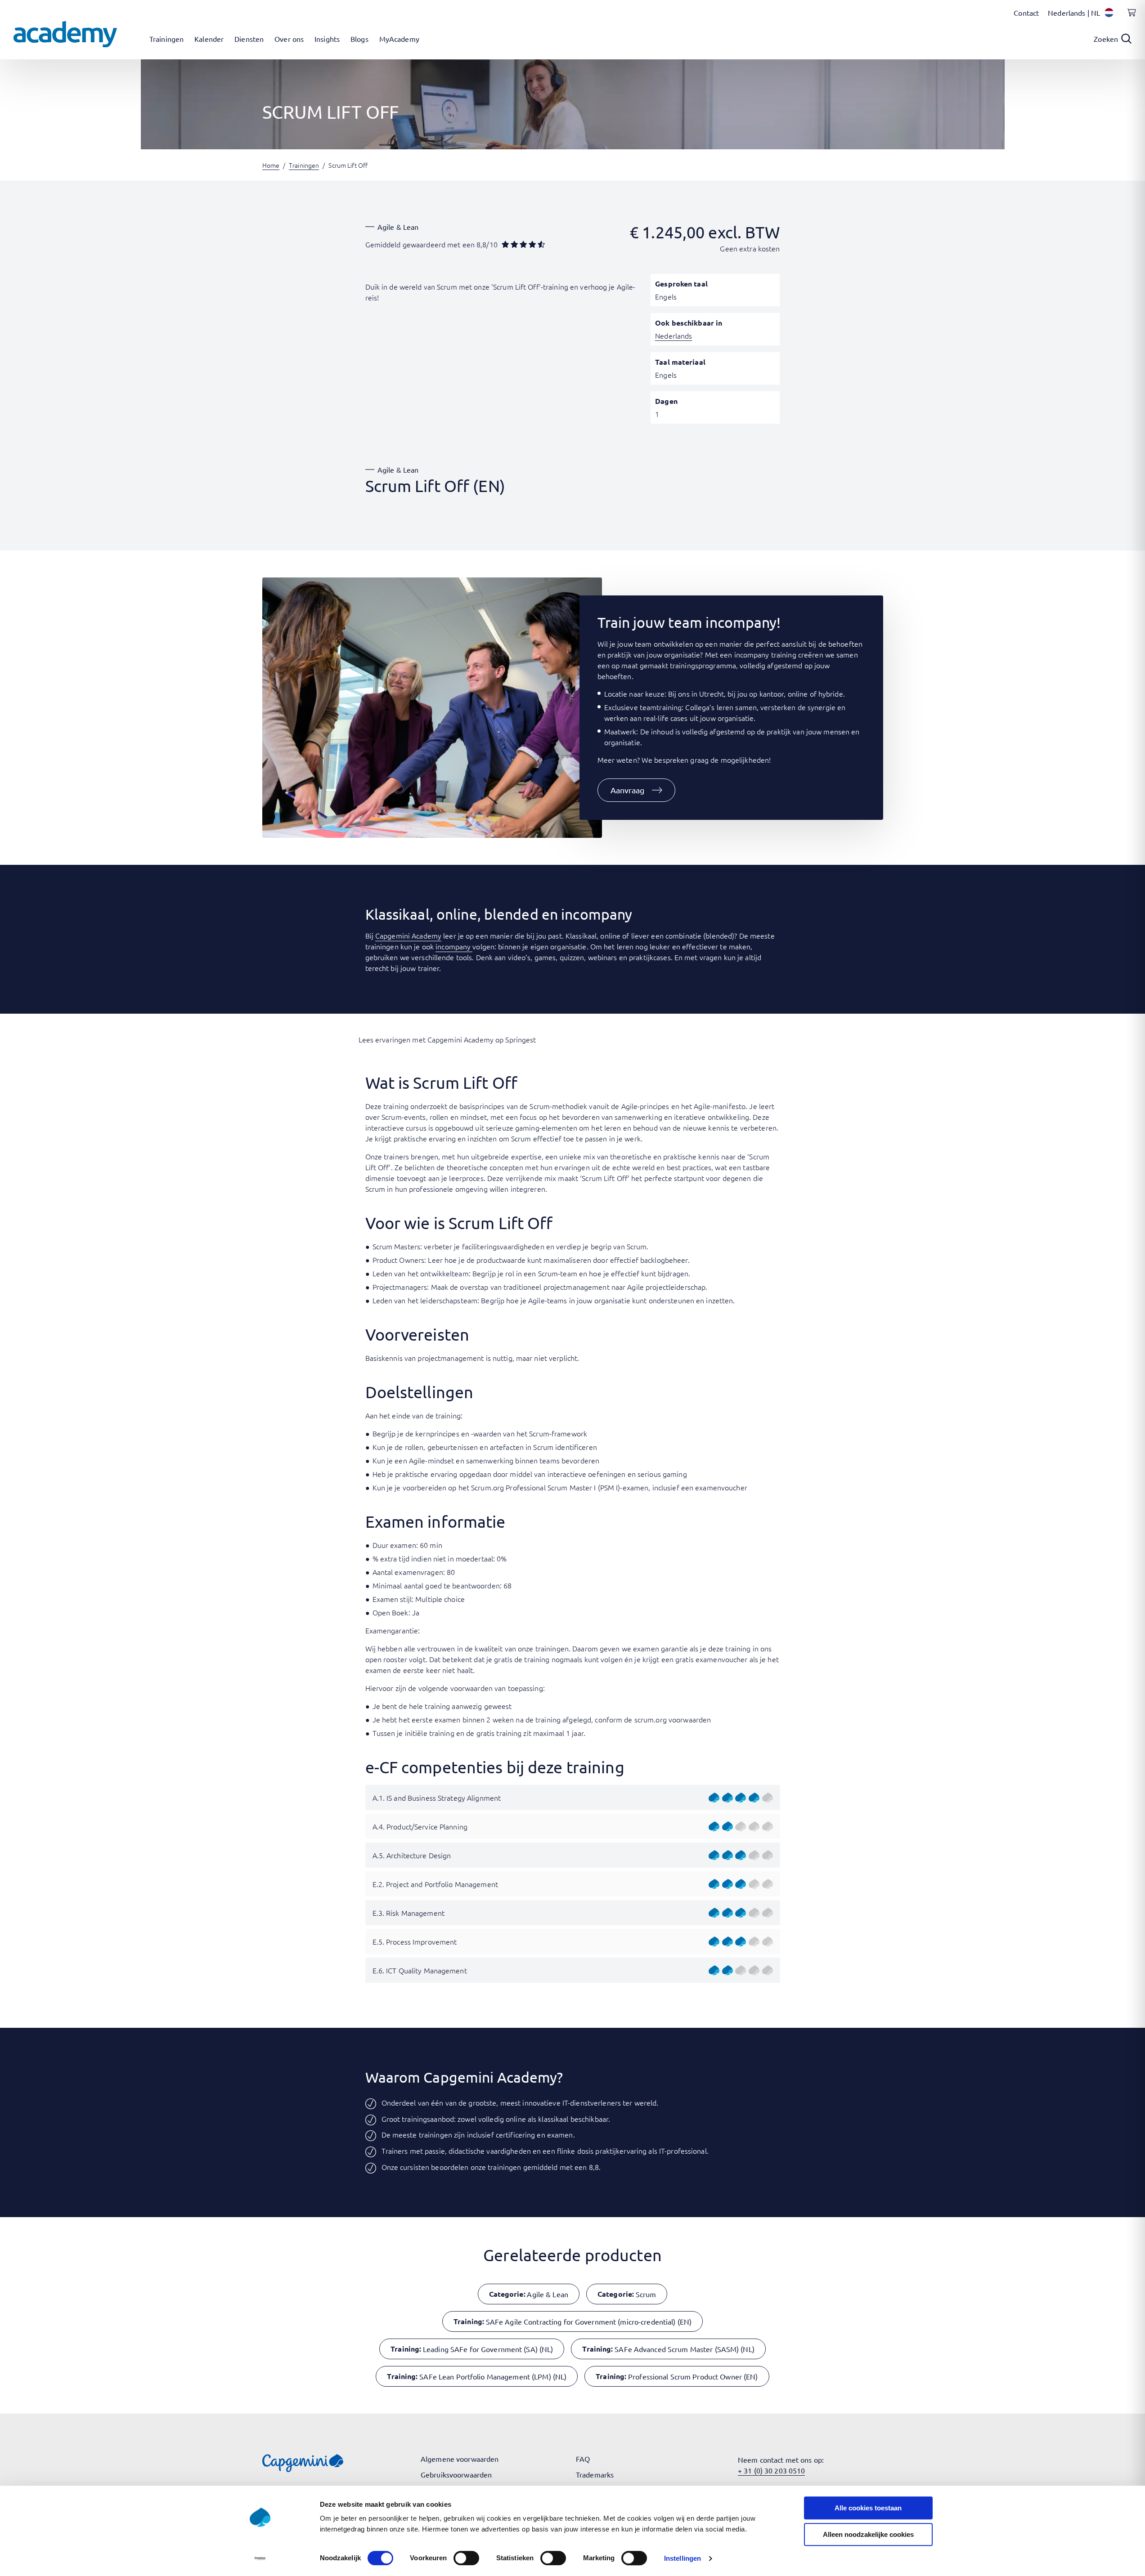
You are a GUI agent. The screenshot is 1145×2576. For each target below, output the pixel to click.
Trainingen (304, 165)
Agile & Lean (398, 227)
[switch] (466, 2558)
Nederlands (674, 335)
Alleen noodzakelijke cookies (868, 2534)
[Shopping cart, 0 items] (1129, 18)
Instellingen (683, 2558)
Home (271, 165)
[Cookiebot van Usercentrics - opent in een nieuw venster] (260, 2558)
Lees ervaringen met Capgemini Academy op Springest (447, 1039)
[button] (637, 790)
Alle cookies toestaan (868, 2508)
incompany (454, 946)
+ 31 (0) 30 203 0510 (771, 2470)
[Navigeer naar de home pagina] (65, 34)
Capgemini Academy (408, 935)
